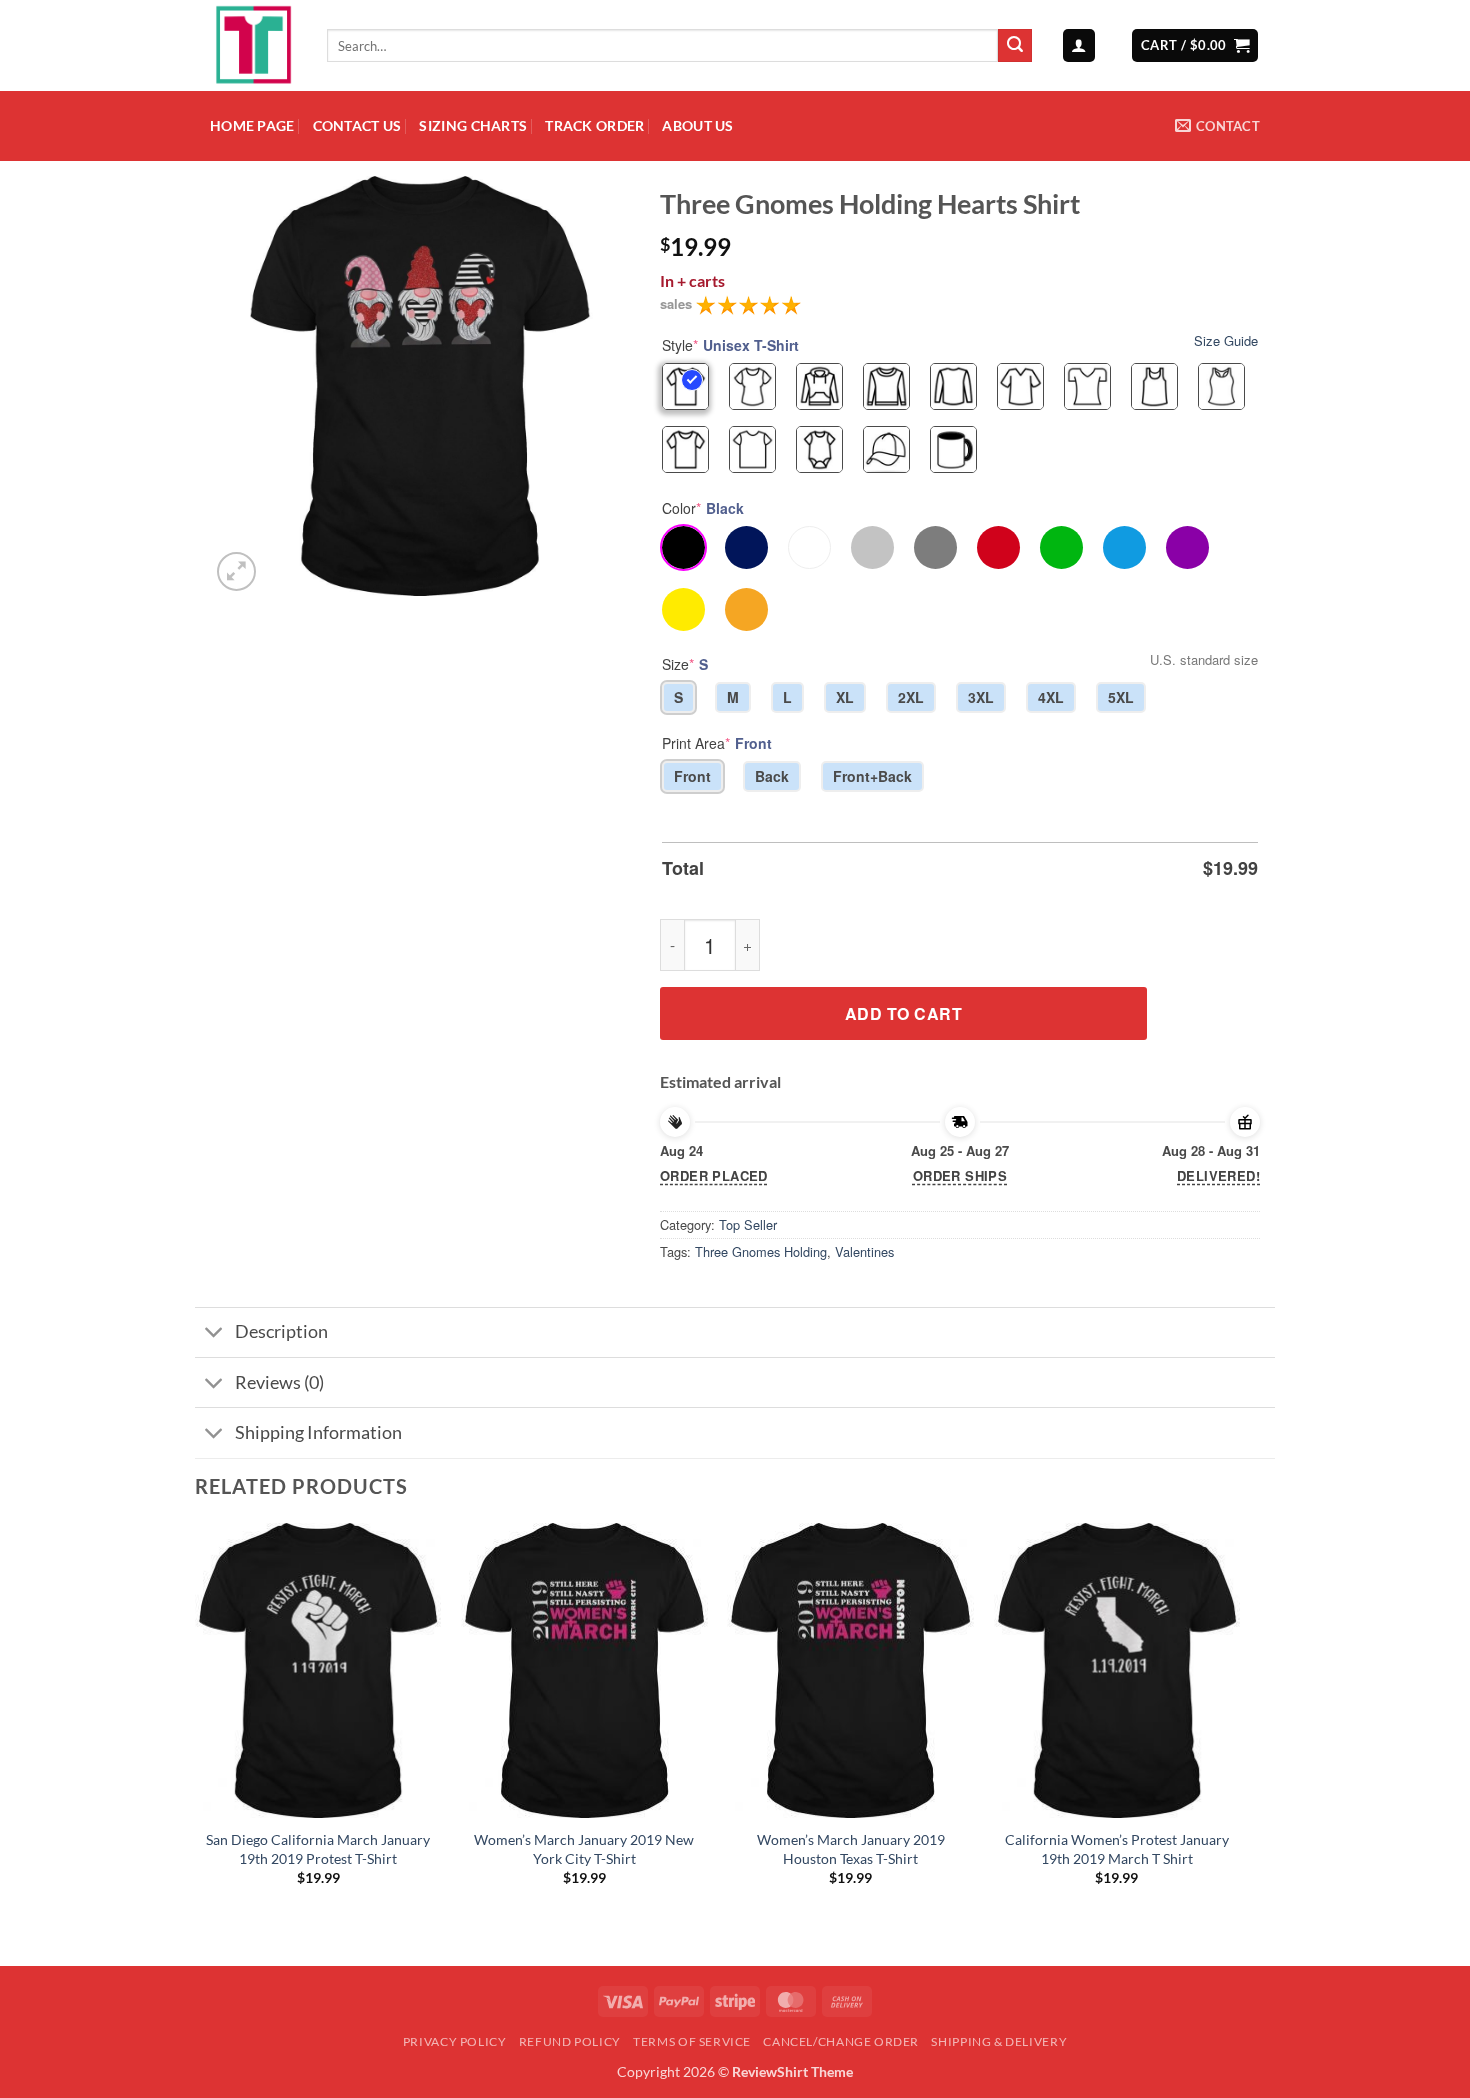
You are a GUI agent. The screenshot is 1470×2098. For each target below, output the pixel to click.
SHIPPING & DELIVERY (999, 2041)
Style (730, 345)
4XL (1051, 697)
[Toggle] (214, 1334)
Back (772, 776)
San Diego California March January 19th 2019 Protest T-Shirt (318, 1849)
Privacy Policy (455, 2041)
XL (845, 697)
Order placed (714, 1175)
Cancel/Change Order (841, 2041)
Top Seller (748, 1224)
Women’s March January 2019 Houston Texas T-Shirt (851, 1849)
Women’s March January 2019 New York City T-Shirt (584, 1849)
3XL (981, 697)
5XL (1121, 697)
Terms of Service (692, 2041)
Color (703, 508)
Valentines (864, 1251)
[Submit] (1015, 46)
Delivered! (1218, 1175)
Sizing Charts (473, 125)
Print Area (717, 743)
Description (281, 1331)
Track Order (594, 125)
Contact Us (357, 125)
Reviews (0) (279, 1382)
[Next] (1239, 1722)
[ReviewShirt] (253, 45)
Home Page (252, 125)
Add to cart (903, 1013)
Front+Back (872, 776)
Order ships (960, 1175)
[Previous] (196, 1722)
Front (692, 776)
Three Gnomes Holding (761, 1251)
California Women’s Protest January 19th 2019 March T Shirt (1117, 1849)
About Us (697, 125)
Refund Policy (570, 2041)
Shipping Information (318, 1432)
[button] (1079, 45)
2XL (911, 697)
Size (685, 664)
